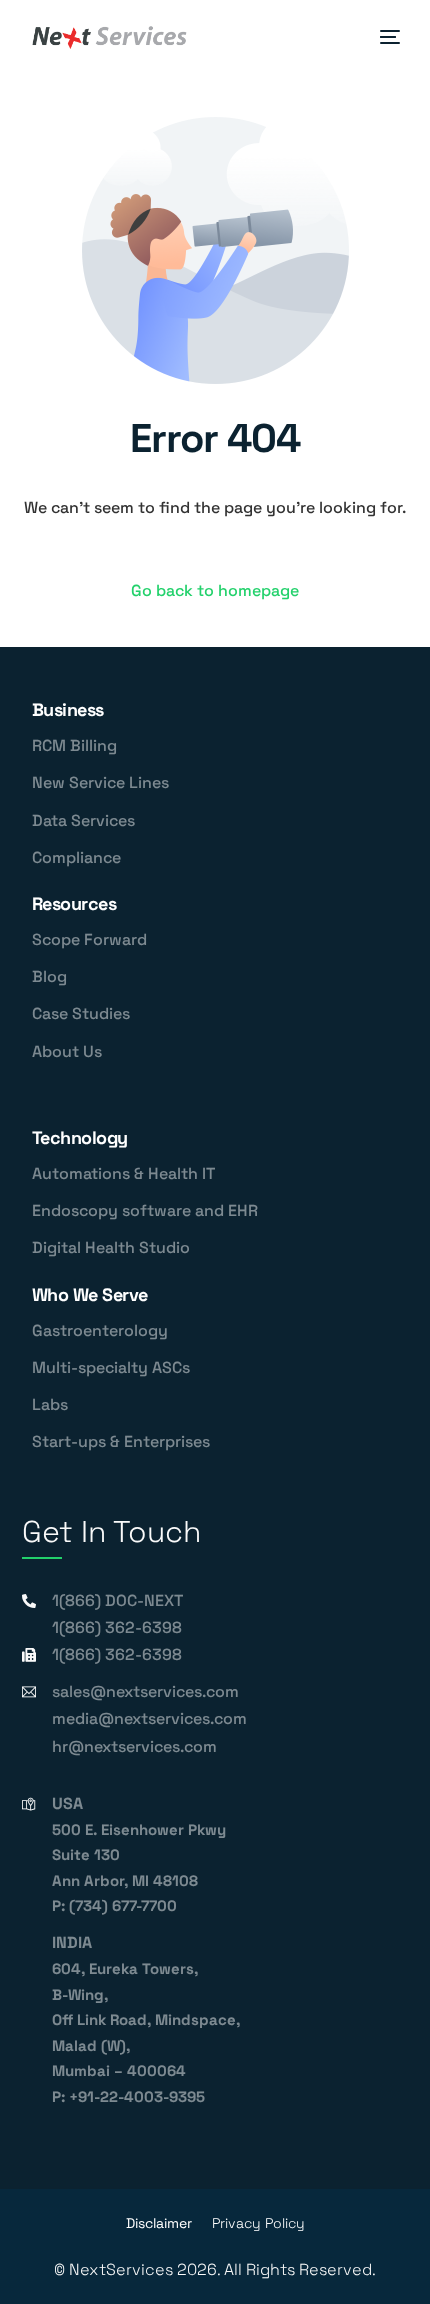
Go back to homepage (215, 590)
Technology (80, 1137)
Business (68, 709)
